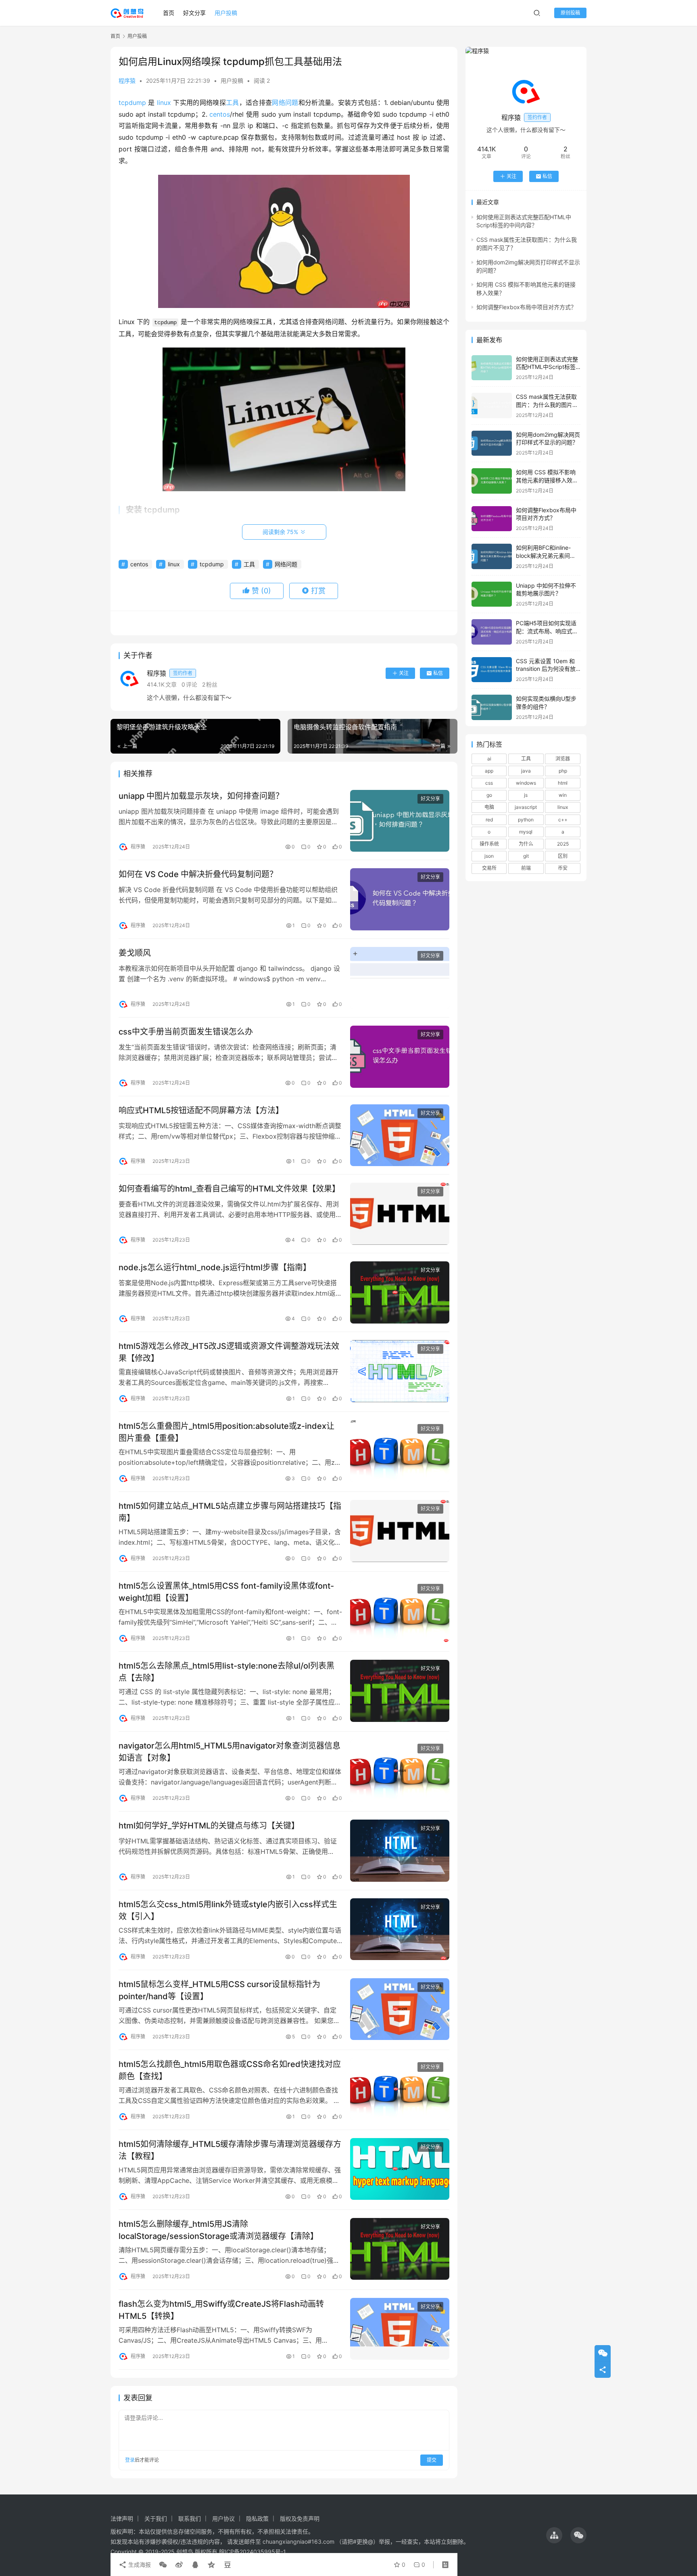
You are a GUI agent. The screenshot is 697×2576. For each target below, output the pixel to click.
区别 (563, 856)
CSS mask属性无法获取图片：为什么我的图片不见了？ (547, 404)
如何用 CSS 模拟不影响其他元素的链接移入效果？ (546, 480)
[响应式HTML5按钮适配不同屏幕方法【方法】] (400, 1135)
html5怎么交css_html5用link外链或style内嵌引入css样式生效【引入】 (228, 1910)
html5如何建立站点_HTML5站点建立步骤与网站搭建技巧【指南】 (230, 1512)
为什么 (526, 844)
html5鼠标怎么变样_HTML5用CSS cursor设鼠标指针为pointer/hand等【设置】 (219, 1990)
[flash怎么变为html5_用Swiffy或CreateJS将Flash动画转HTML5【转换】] (400, 2329)
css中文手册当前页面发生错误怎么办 (186, 1032)
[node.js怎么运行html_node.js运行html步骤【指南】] (400, 1292)
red (489, 819)
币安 (563, 868)
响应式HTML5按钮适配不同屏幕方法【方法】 (201, 1110)
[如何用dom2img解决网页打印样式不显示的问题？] (492, 443)
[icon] (554, 2535)
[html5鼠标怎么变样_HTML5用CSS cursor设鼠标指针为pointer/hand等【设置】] (400, 2009)
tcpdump (132, 103)
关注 (404, 673)
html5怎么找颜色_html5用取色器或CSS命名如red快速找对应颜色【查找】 (230, 2070)
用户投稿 (226, 13)
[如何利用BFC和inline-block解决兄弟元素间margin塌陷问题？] (492, 556)
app (489, 771)
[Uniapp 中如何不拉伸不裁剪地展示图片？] (492, 594)
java (526, 771)
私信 (438, 673)
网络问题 (285, 103)
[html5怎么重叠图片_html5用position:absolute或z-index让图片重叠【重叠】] (400, 1451)
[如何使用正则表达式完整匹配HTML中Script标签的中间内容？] (492, 368)
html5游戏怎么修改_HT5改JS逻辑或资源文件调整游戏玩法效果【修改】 (229, 1352)
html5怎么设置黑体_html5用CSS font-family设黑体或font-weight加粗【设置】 (226, 1592)
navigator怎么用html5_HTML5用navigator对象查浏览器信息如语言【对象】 (230, 1752)
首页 (169, 13)
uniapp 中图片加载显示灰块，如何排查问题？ (201, 796)
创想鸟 (185, 2552)
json (489, 856)
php (563, 771)
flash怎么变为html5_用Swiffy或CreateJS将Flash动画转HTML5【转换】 (221, 2310)
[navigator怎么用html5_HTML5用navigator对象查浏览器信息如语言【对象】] (400, 1771)
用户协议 (223, 2518)
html (563, 783)
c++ (563, 819)
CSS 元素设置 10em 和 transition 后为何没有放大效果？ (546, 669)
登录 (130, 2460)
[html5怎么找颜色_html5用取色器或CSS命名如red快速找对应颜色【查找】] (400, 2089)
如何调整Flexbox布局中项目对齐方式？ (526, 307)
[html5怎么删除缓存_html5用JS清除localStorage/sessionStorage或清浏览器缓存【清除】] (400, 2249)
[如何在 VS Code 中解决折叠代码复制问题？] (400, 899)
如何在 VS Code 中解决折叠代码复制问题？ (198, 874)
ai (489, 759)
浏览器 (563, 759)
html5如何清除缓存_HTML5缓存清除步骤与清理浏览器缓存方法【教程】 (230, 2150)
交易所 (489, 868)
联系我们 (190, 2518)
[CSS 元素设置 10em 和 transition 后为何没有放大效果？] (492, 670)
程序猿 (127, 81)
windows (526, 783)
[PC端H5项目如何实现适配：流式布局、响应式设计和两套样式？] (492, 632)
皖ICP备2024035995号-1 (253, 2552)
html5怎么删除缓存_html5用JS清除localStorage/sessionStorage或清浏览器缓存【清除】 (218, 2230)
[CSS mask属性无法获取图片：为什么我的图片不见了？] (492, 405)
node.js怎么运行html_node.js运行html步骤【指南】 (215, 1267)
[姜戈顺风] (400, 978)
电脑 (489, 807)
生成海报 (139, 2564)
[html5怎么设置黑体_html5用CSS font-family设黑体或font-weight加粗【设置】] (400, 1611)
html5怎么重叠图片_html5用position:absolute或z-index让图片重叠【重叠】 (226, 1432)
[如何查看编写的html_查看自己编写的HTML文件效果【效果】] (400, 1214)
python (526, 819)
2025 (563, 844)
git (526, 856)
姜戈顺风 (135, 953)
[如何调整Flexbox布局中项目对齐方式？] (492, 519)
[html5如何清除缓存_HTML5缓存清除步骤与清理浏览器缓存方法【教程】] (400, 2169)
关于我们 (156, 2518)
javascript (526, 807)
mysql (526, 832)
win (563, 795)
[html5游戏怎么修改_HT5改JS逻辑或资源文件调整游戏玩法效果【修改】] (400, 1371)
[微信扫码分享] (163, 2565)
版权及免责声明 (300, 2518)
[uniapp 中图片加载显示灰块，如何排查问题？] (400, 821)
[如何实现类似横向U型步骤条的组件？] (492, 707)
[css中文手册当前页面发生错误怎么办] (400, 1057)
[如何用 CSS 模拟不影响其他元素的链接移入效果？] (492, 481)
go (489, 795)
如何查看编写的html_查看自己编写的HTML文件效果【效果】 (229, 1189)
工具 (233, 103)
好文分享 (194, 13)
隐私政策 (257, 2518)
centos (220, 114)
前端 (526, 868)
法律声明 (122, 2518)
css (489, 783)
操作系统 (489, 844)
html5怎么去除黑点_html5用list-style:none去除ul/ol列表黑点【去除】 (226, 1672)
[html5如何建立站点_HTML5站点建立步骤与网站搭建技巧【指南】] (400, 1531)
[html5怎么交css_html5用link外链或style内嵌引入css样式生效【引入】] (400, 1929)
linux (164, 103)
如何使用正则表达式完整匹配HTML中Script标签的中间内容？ (547, 367)
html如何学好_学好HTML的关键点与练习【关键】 (209, 1826)
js (526, 795)
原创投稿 (570, 13)
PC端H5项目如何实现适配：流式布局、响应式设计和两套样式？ (547, 631)
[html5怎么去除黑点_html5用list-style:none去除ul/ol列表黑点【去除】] (400, 1691)
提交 (432, 2460)
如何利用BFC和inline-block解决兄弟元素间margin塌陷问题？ (543, 555)
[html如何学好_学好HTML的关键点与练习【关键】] (400, 1851)
